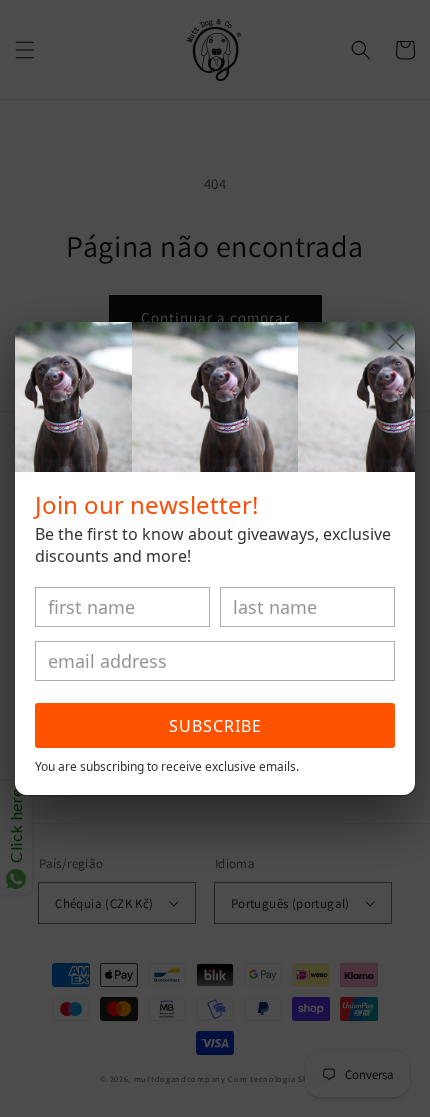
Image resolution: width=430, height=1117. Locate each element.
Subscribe (215, 726)
